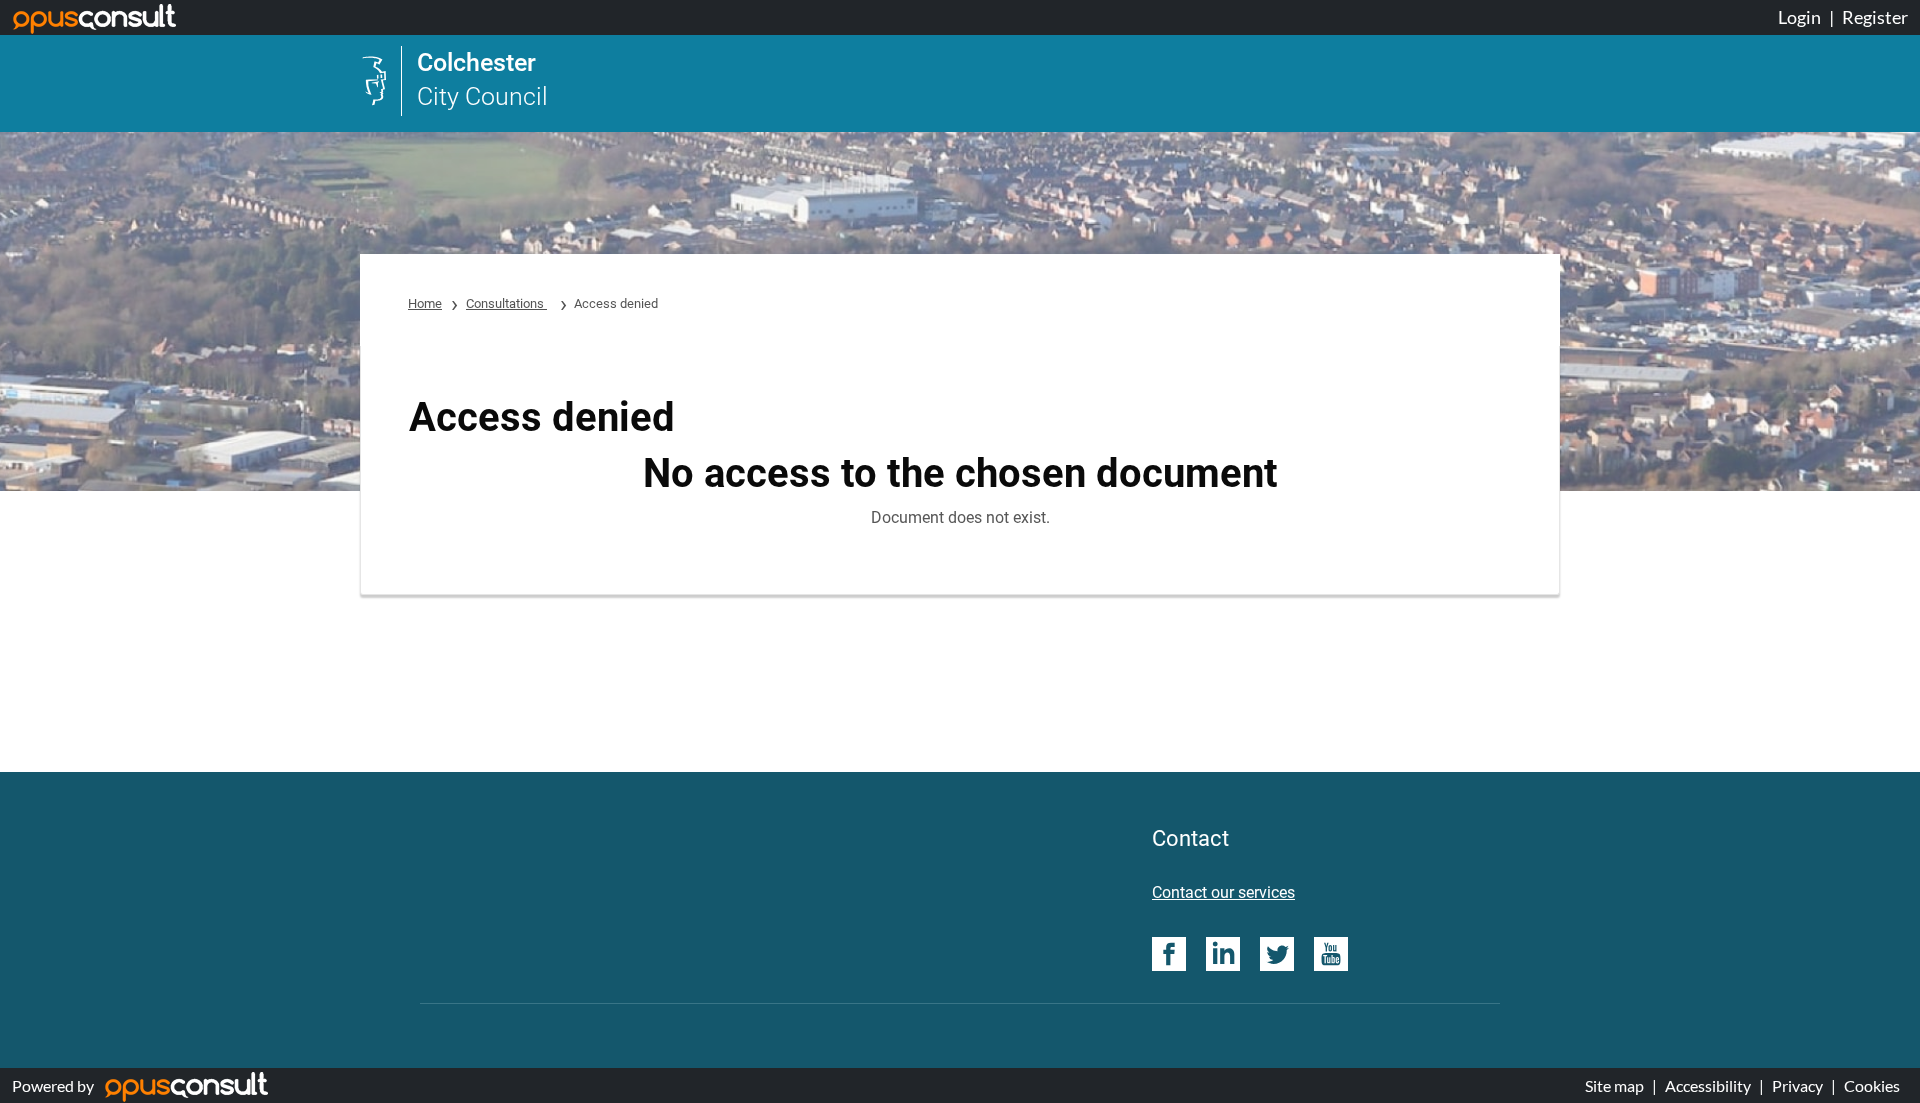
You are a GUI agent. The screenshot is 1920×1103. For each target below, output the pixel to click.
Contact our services (1223, 892)
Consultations (506, 303)
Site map (1614, 1085)
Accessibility (1708, 1085)
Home (425, 303)
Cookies (1872, 1085)
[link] (454, 81)
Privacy (1797, 1085)
